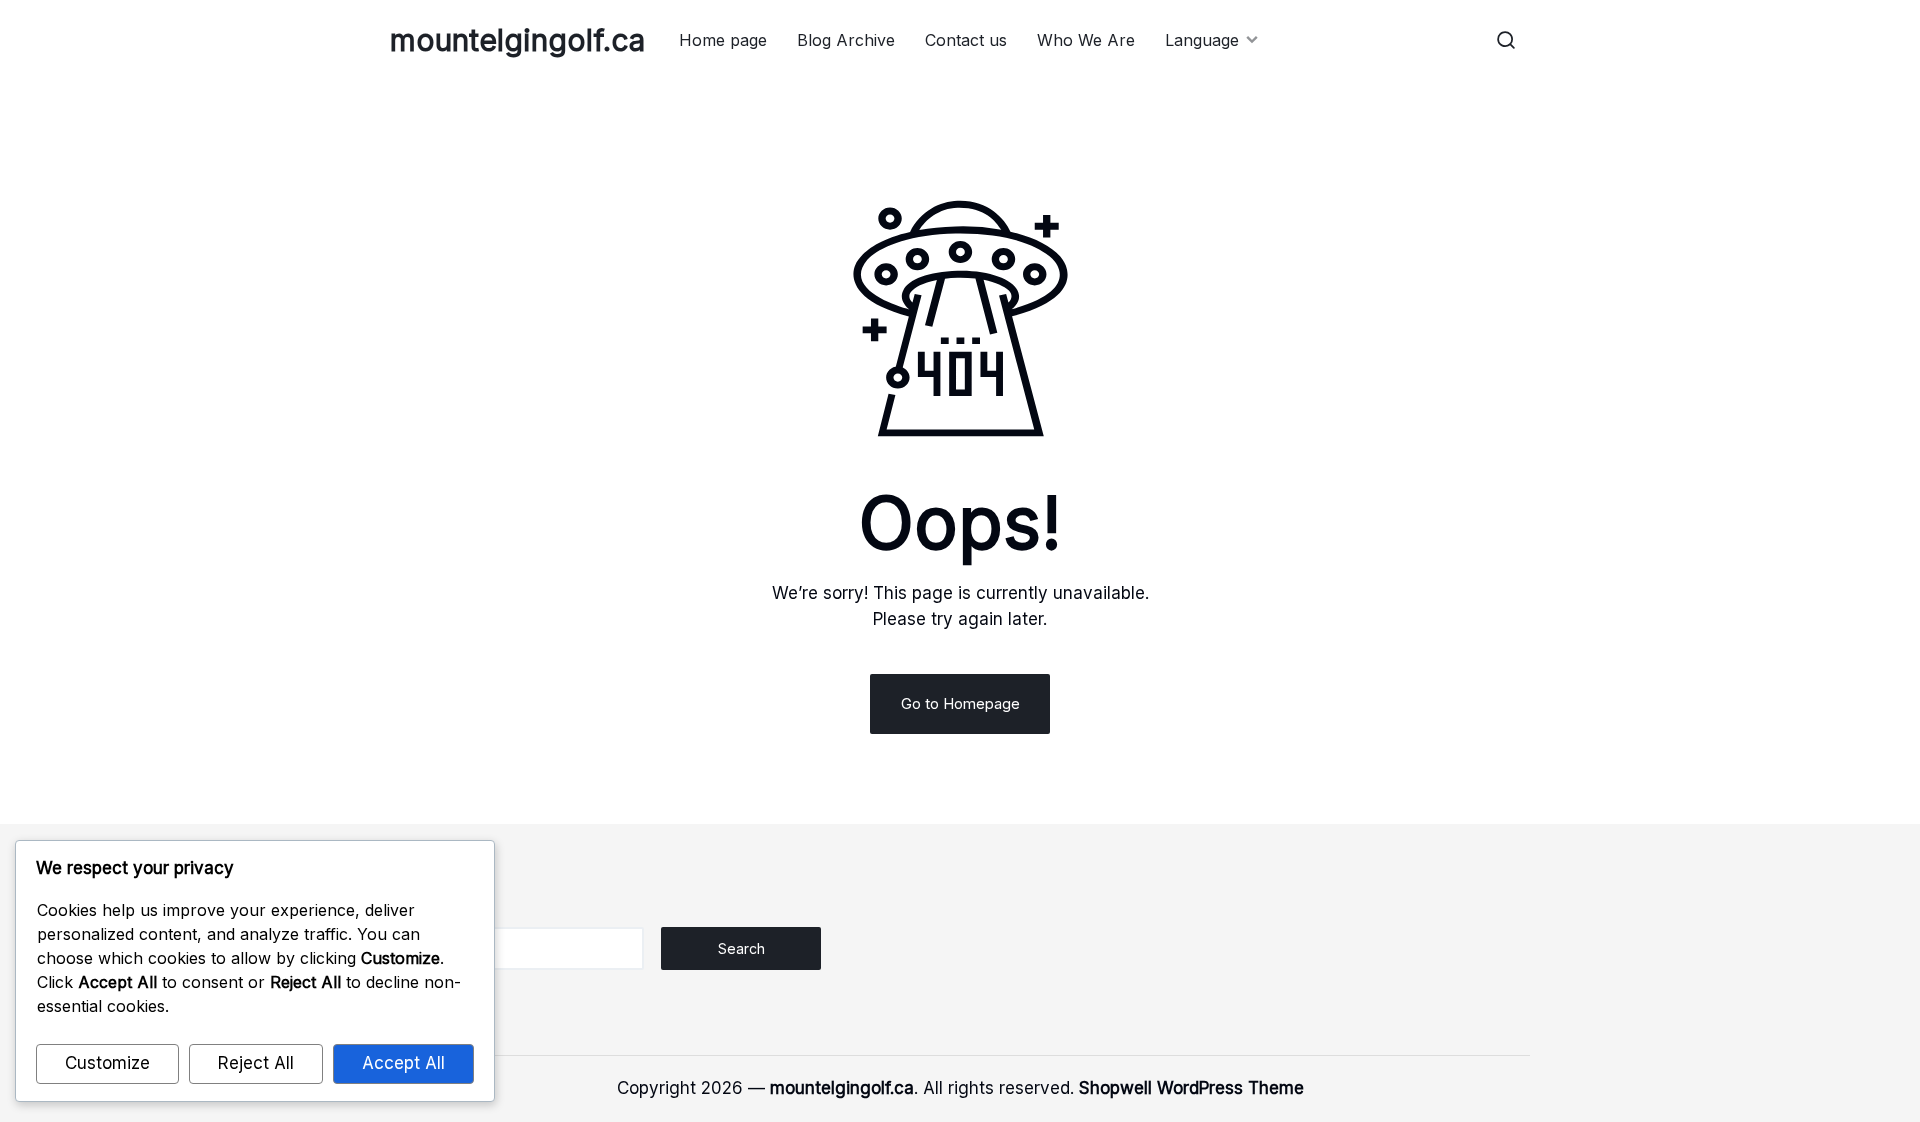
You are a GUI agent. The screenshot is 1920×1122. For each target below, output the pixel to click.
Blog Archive (846, 40)
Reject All (256, 1063)
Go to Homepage (960, 703)
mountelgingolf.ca (517, 40)
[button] (1506, 40)
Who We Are (1086, 40)
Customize (107, 1063)
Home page (723, 40)
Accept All (403, 1063)
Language (1202, 40)
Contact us (966, 40)
